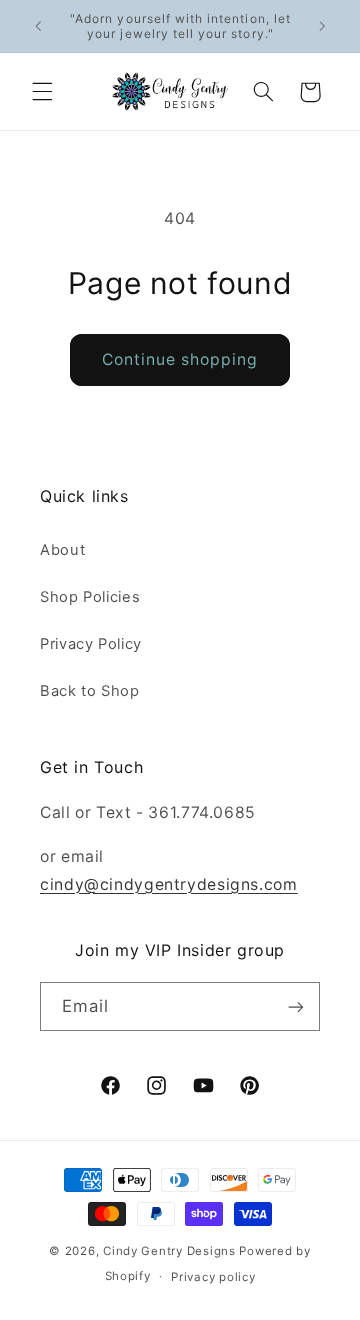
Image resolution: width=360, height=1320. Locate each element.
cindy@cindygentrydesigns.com (169, 884)
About (62, 550)
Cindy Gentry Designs (169, 1251)
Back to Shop (90, 691)
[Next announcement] (322, 26)
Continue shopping (180, 359)
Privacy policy (213, 1277)
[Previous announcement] (38, 26)
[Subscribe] (296, 1006)
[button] (42, 92)
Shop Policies (90, 597)
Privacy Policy (91, 644)
